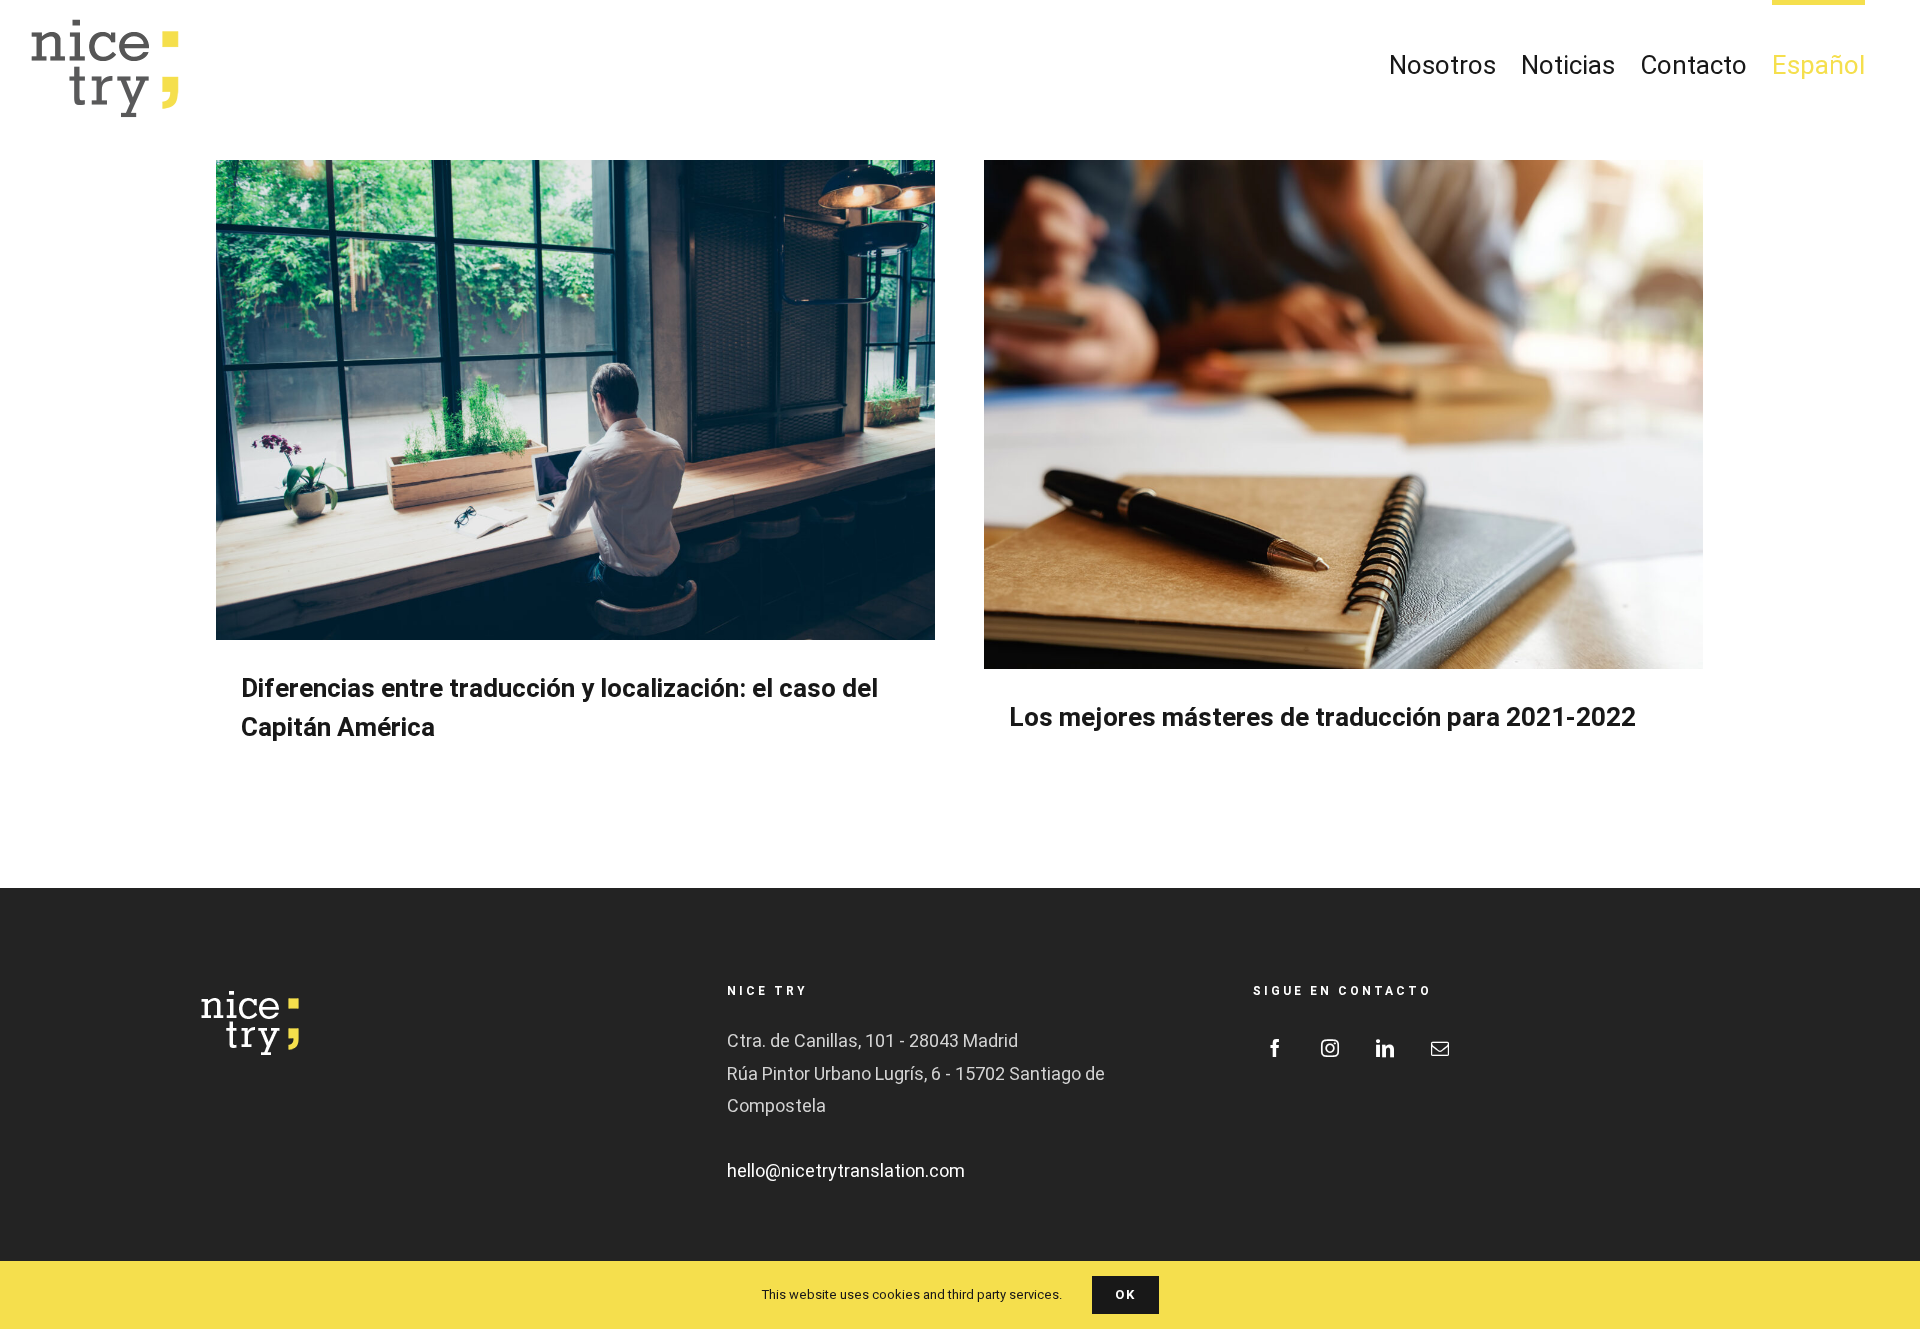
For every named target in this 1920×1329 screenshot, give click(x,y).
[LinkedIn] (1385, 1048)
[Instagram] (1330, 1048)
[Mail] (1440, 1048)
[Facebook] (1275, 1048)
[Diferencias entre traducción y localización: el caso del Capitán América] (575, 400)
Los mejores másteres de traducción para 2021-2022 (1322, 718)
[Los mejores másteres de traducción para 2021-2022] (1343, 414)
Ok (1125, 1294)
